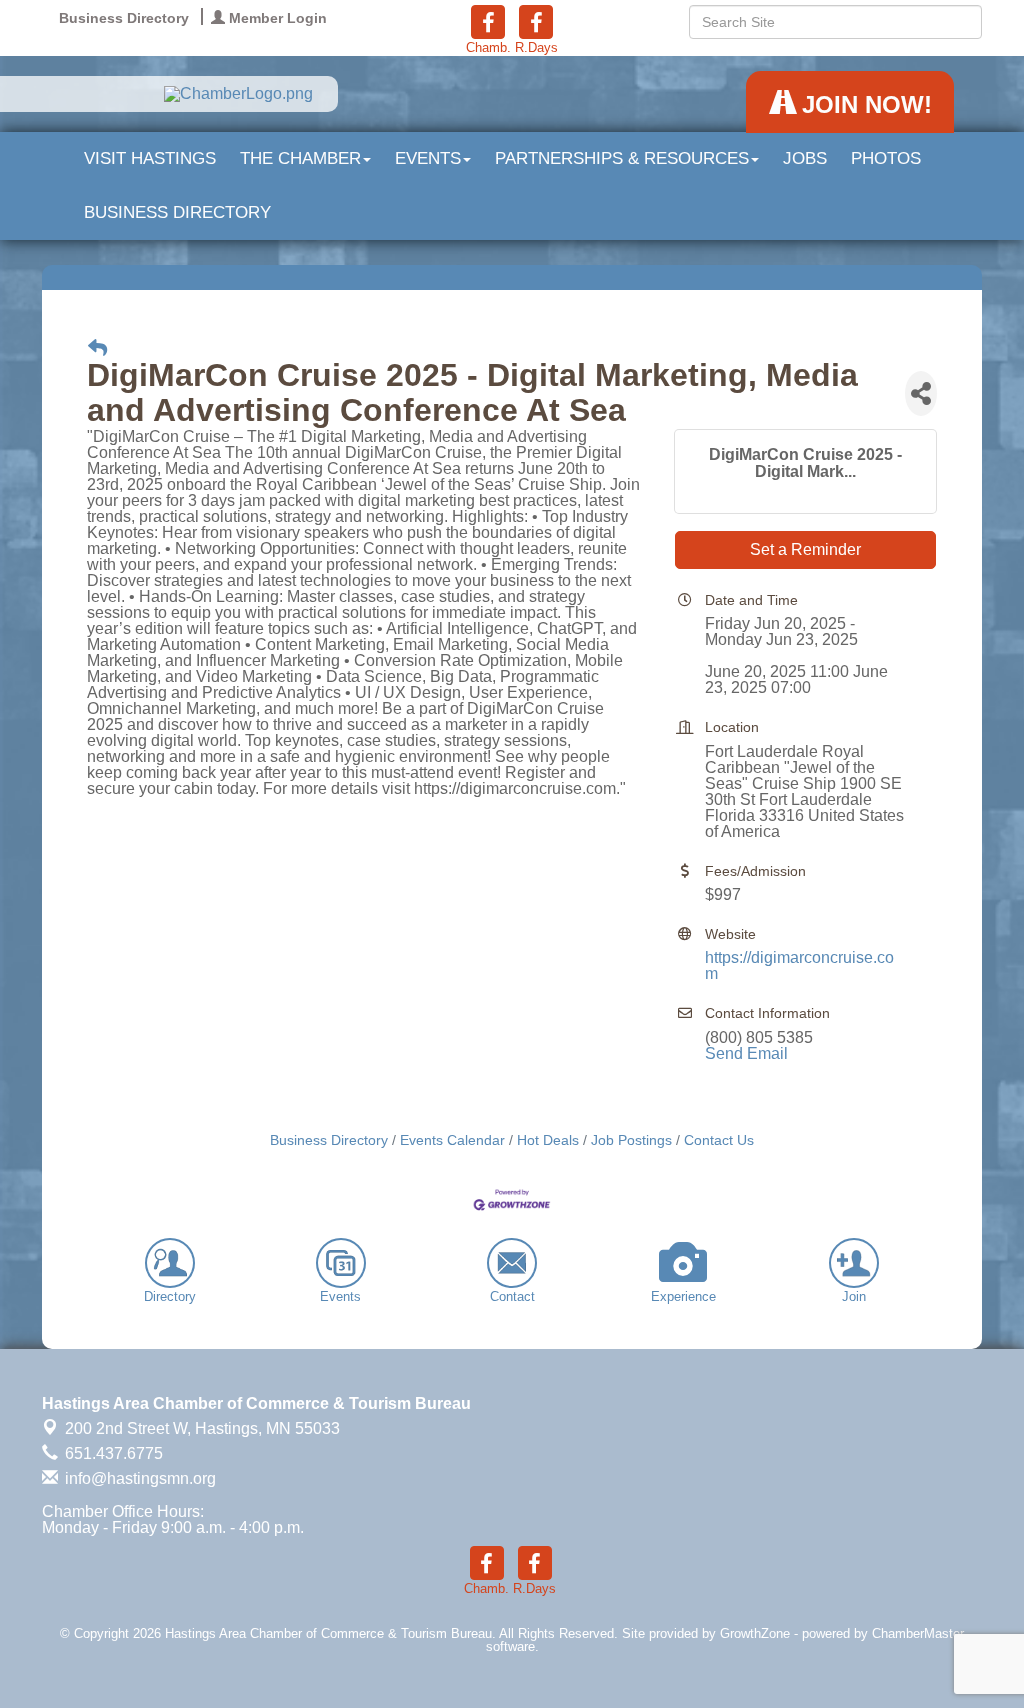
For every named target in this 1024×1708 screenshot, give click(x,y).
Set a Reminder (805, 549)
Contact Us (719, 1140)
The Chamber (300, 158)
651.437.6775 (112, 1453)
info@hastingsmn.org (138, 1478)
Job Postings (631, 1140)
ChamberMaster (918, 1633)
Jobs (805, 158)
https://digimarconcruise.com (799, 965)
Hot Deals (548, 1140)
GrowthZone (755, 1633)
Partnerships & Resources (622, 158)
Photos (886, 158)
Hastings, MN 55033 (202, 1428)
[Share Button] (921, 393)
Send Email (746, 1053)
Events (428, 158)
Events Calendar (452, 1140)
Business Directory (177, 212)
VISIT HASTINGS (150, 158)
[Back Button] (97, 348)
